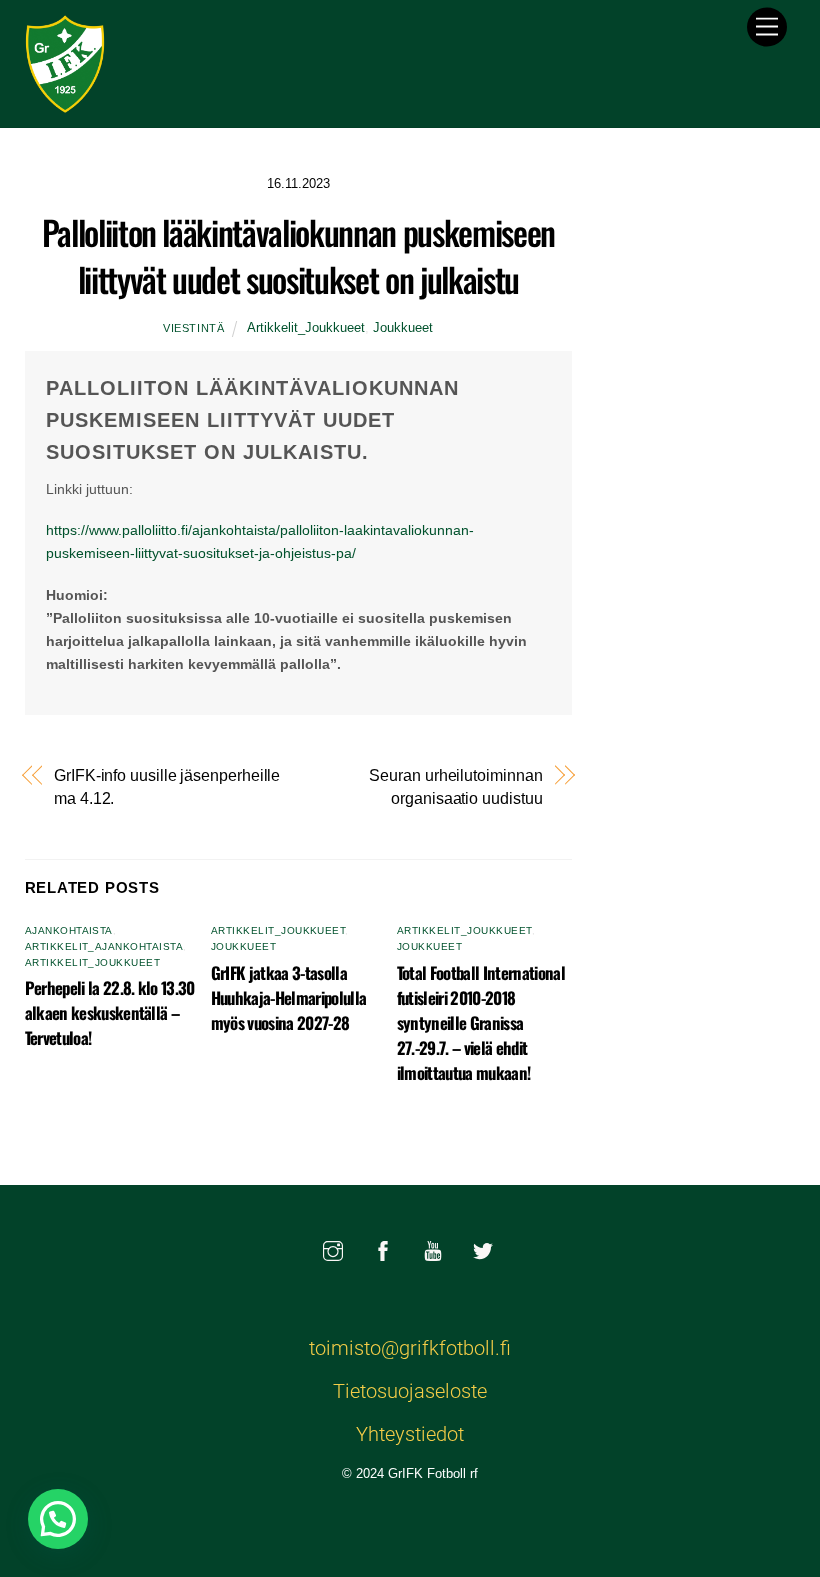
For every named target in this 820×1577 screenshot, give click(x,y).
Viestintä (193, 328)
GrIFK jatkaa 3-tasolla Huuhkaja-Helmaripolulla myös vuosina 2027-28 (289, 997)
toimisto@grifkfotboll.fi (410, 1348)
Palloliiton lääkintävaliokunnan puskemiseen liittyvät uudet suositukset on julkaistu (298, 255)
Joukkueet (403, 328)
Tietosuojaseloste (410, 1391)
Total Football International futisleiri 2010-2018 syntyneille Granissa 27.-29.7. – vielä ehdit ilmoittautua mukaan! (481, 1022)
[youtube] (433, 1249)
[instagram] (333, 1249)
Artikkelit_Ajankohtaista (104, 946)
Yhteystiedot (410, 1434)
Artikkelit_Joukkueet (306, 328)
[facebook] (383, 1249)
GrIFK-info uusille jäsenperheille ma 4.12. (167, 786)
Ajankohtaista (69, 930)
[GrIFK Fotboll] (65, 102)
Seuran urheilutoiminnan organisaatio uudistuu (455, 786)
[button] (58, 1519)
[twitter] (483, 1249)
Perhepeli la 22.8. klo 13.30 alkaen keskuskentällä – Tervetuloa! (110, 1012)
